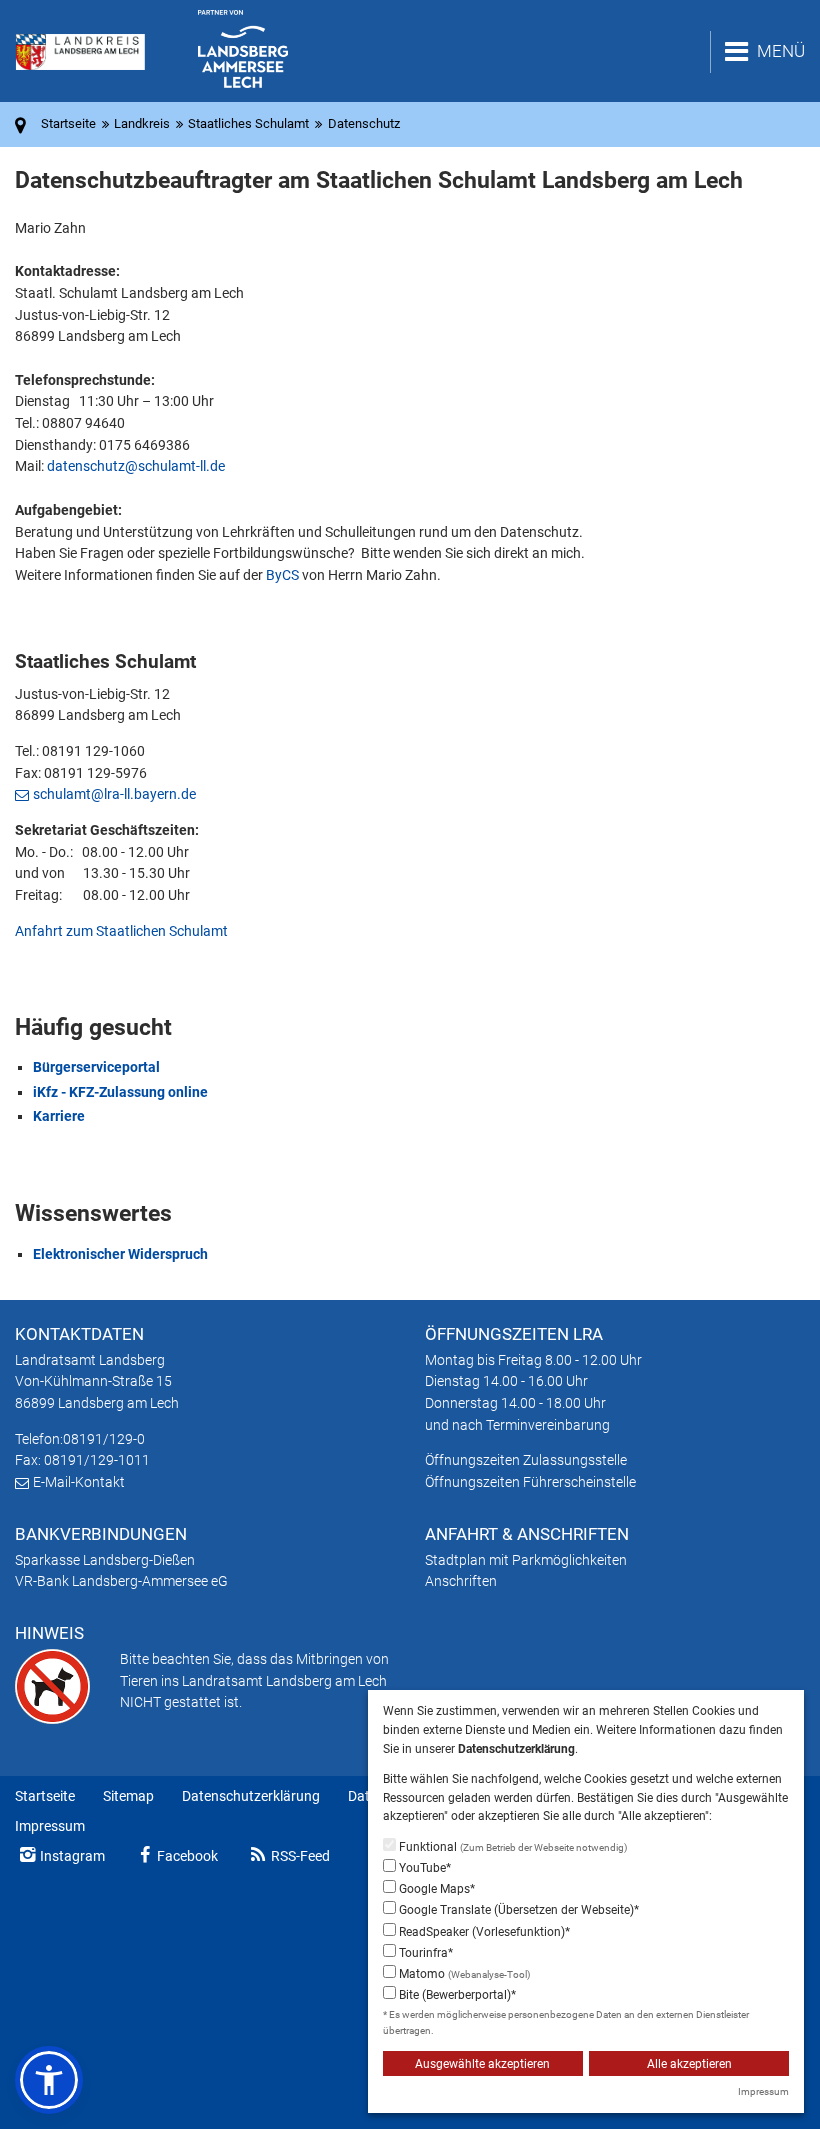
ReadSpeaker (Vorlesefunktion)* (483, 1932)
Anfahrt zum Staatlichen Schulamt (121, 931)
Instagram (72, 1856)
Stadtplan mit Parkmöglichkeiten (526, 1560)
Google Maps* (435, 1889)
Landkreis (142, 123)
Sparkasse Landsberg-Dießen (105, 1560)
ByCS (282, 575)
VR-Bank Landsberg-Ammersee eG (121, 1581)
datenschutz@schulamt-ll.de (136, 466)
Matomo (463, 1974)
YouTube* (423, 1868)
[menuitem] (45, 1797)
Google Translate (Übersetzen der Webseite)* (517, 1910)
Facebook (187, 1856)
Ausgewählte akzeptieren (482, 2064)
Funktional (511, 1847)
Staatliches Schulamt (248, 123)
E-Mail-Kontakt (79, 1482)
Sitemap (128, 1796)
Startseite (45, 1796)
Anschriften (461, 1581)
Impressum (50, 1826)
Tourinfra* (424, 1953)
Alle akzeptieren (689, 2064)
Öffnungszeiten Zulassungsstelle (526, 1460)
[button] (49, 2080)
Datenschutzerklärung (251, 1796)
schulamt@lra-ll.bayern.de (114, 794)
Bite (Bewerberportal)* (456, 1995)
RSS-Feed (300, 1856)
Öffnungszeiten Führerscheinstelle (530, 1482)
